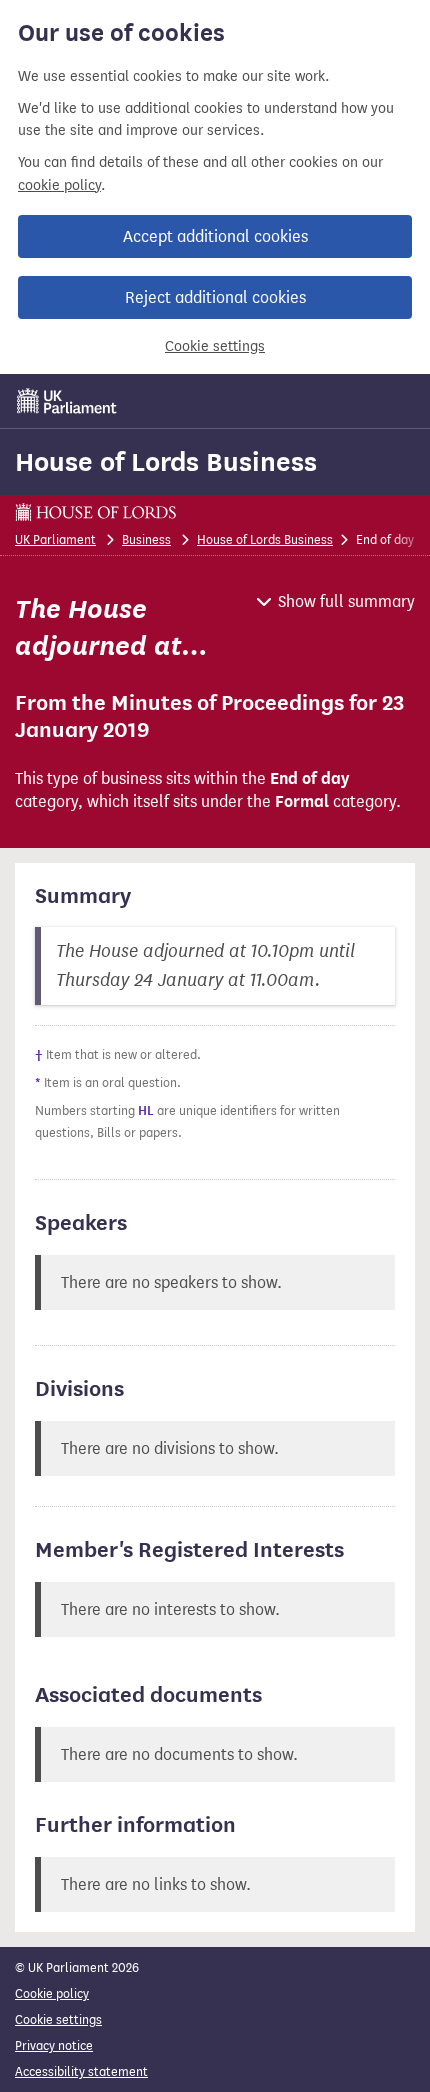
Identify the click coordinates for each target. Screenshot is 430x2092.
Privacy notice (54, 2045)
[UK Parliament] (67, 401)
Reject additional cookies (215, 297)
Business (146, 539)
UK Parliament (55, 539)
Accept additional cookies (215, 236)
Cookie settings (215, 346)
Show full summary (346, 601)
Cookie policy (52, 1993)
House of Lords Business (166, 462)
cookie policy (59, 185)
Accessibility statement (81, 2071)
